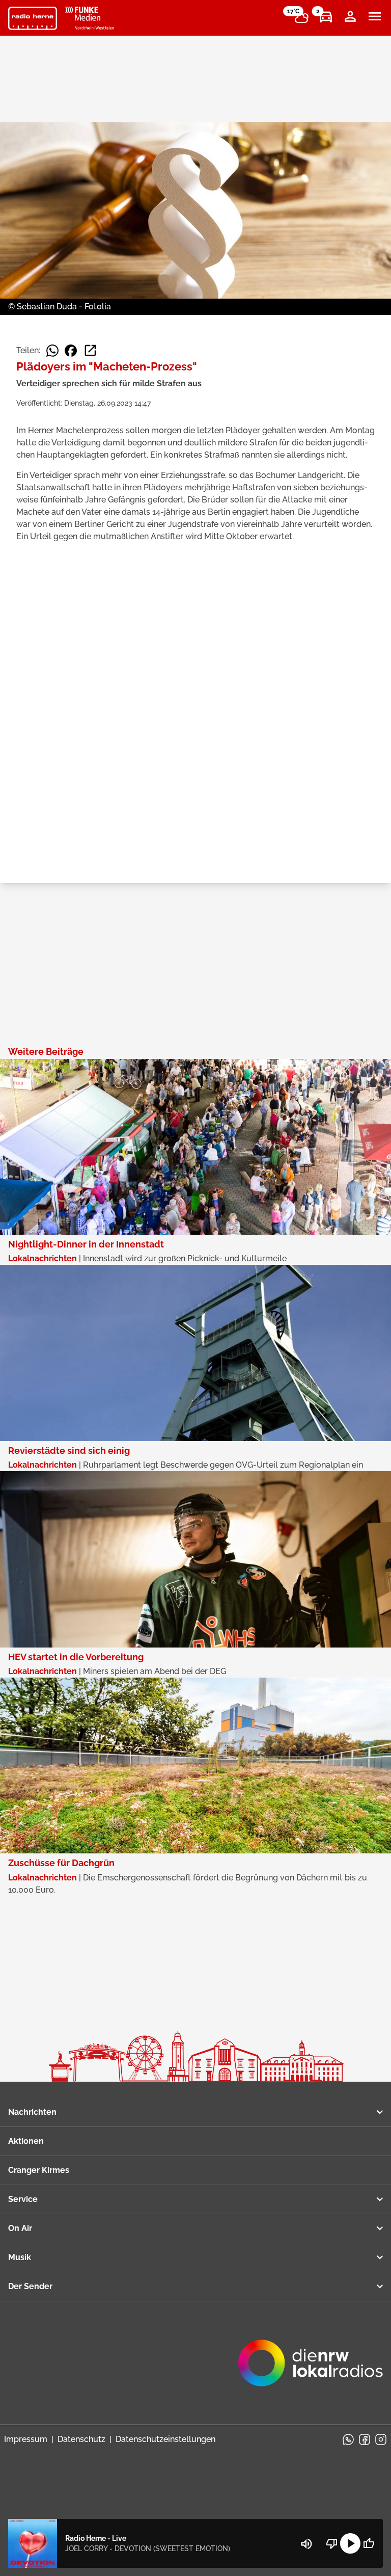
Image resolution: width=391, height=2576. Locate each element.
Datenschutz (81, 2439)
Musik (20, 2257)
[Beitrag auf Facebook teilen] (71, 351)
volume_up (306, 2544)
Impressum (26, 2439)
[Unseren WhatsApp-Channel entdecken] (348, 2439)
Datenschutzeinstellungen (165, 2439)
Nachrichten (32, 2112)
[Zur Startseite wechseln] (33, 18)
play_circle (350, 2543)
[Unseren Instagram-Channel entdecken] (381, 2439)
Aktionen (26, 2141)
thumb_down (332, 2543)
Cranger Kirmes (39, 2170)
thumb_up (369, 2543)
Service (23, 2199)
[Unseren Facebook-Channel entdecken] (365, 2439)
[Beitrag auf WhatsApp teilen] (52, 351)
